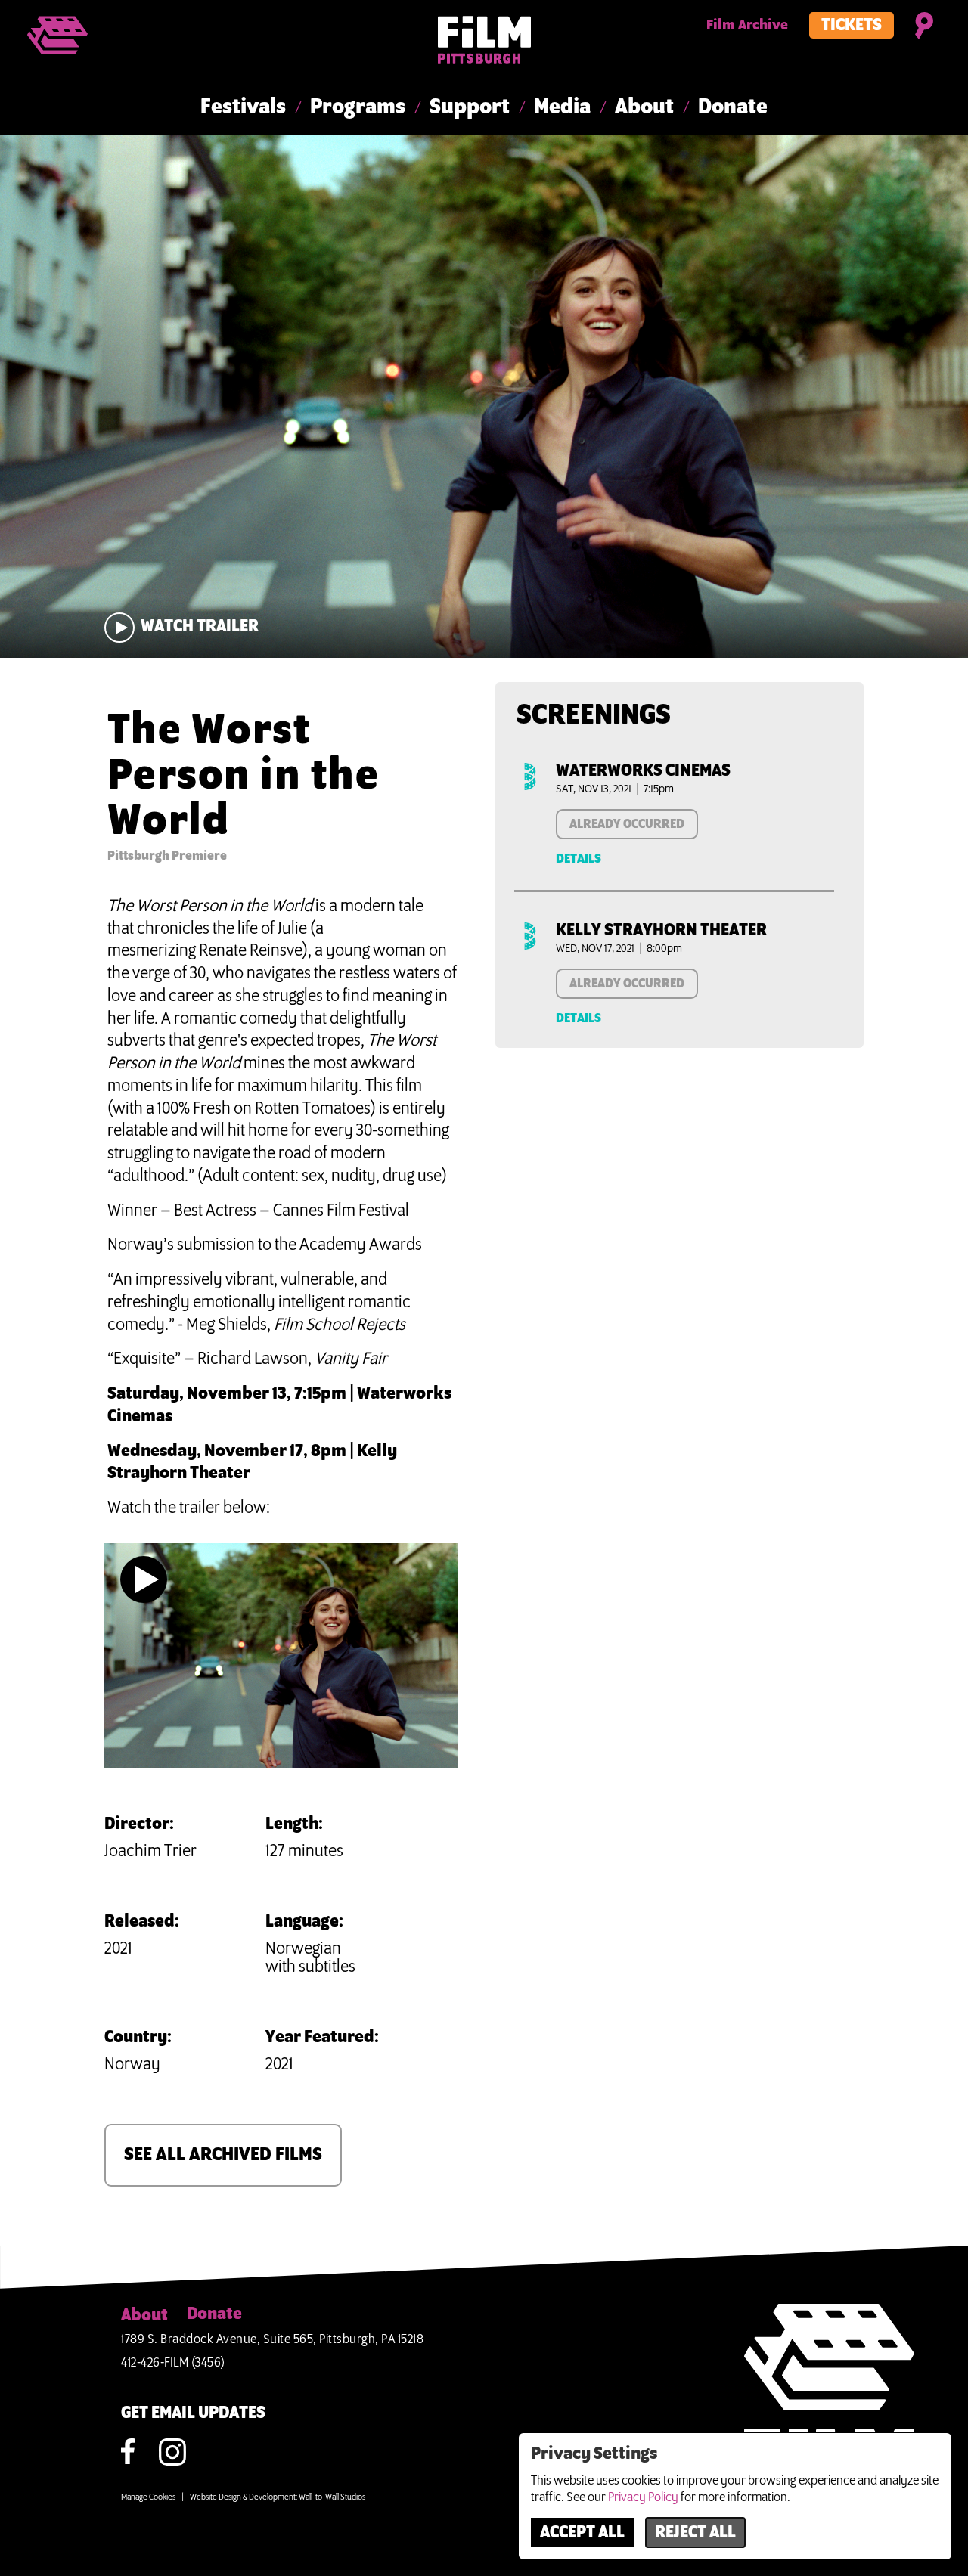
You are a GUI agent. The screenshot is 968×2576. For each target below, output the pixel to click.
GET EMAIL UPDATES (193, 2413)
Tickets (852, 26)
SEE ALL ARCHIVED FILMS (223, 2155)
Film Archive (747, 26)
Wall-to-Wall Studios (332, 2497)
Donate (733, 107)
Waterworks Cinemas (643, 771)
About (644, 107)
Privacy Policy (643, 2497)
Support (470, 107)
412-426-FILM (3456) (173, 2363)
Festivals (243, 107)
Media (562, 107)
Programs (358, 107)
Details (579, 859)
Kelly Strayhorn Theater (661, 931)
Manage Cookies (148, 2497)
